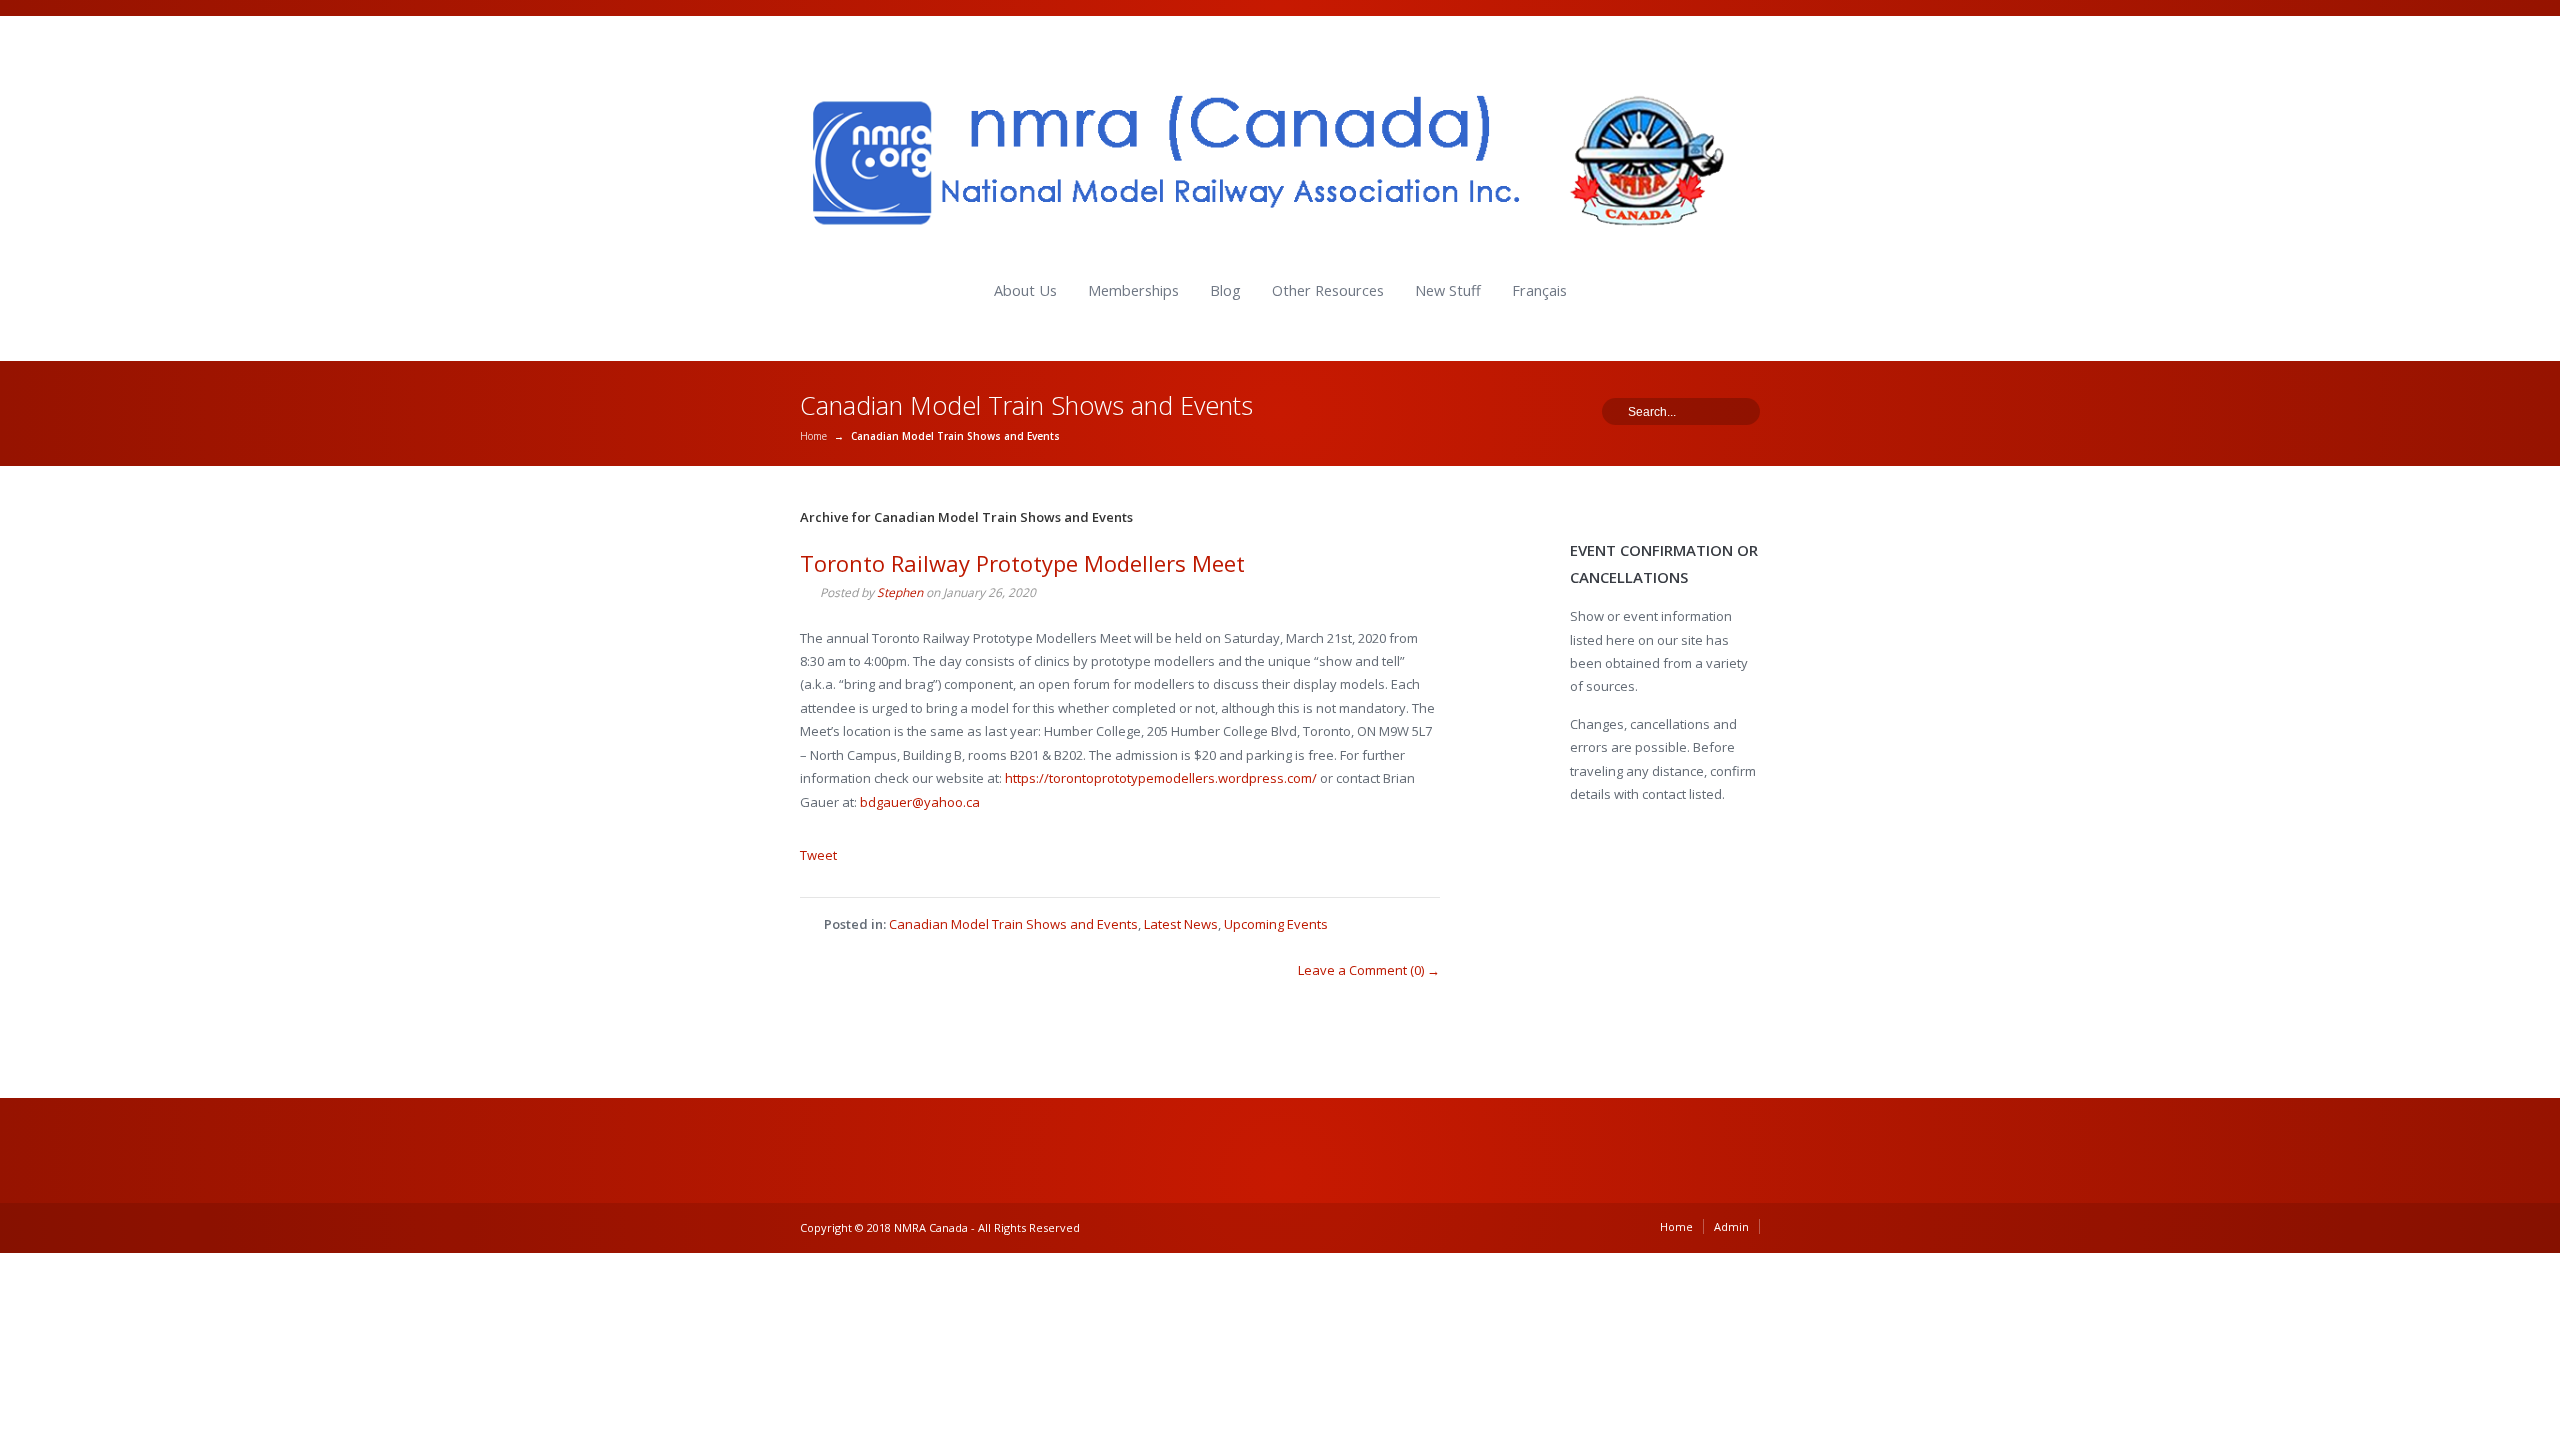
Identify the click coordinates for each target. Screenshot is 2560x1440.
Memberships (1133, 290)
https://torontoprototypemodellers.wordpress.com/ (1161, 778)
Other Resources (1328, 290)
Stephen (900, 592)
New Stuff (1448, 290)
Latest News (1181, 924)
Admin (1731, 1226)
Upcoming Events (1276, 924)
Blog (1225, 290)
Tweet (818, 855)
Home (813, 436)
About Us (1025, 290)
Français (1539, 290)
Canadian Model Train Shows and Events (1013, 924)
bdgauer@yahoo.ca (920, 802)
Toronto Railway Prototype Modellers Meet (1022, 563)
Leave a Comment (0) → (1369, 970)
